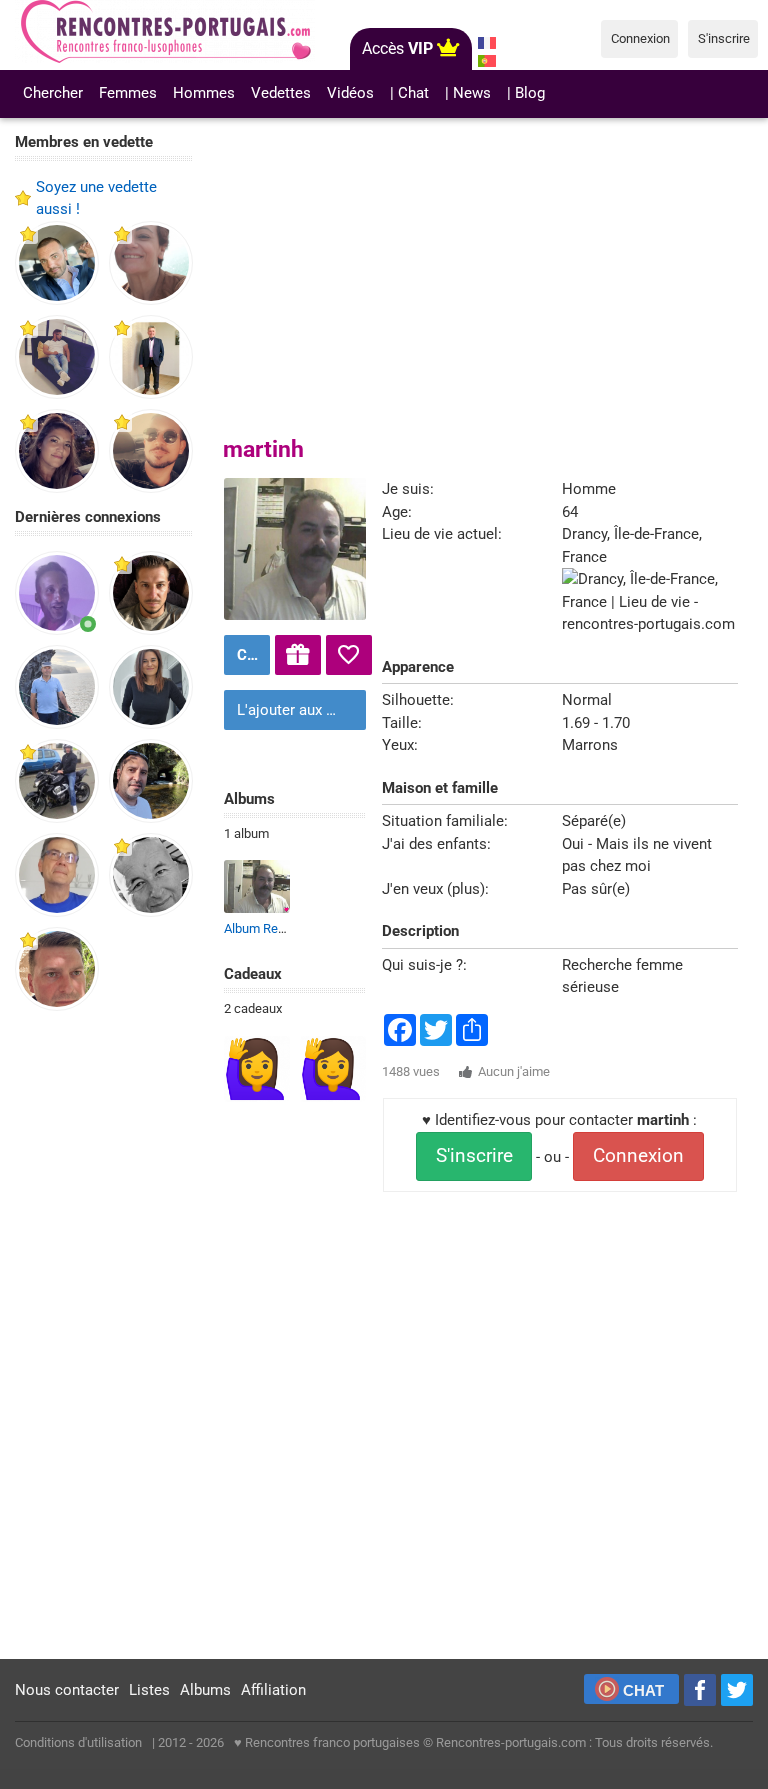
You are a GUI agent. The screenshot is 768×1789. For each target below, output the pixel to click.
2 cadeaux (253, 1008)
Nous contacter (67, 1690)
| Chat (409, 93)
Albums (205, 1690)
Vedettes (281, 93)
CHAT (643, 1690)
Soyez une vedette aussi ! (96, 198)
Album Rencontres (276, 928)
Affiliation (273, 1690)
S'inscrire (474, 1156)
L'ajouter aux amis (298, 710)
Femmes (128, 93)
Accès (397, 48)
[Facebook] (700, 1690)
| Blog (526, 93)
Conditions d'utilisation (78, 1742)
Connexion (638, 1156)
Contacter (251, 655)
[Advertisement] (104, 1336)
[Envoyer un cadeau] (298, 655)
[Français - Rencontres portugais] (487, 43)
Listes (149, 1690)
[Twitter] (737, 1690)
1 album (246, 833)
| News (468, 93)
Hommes (204, 93)
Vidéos (350, 93)
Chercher (53, 93)
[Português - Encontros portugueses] (487, 61)
